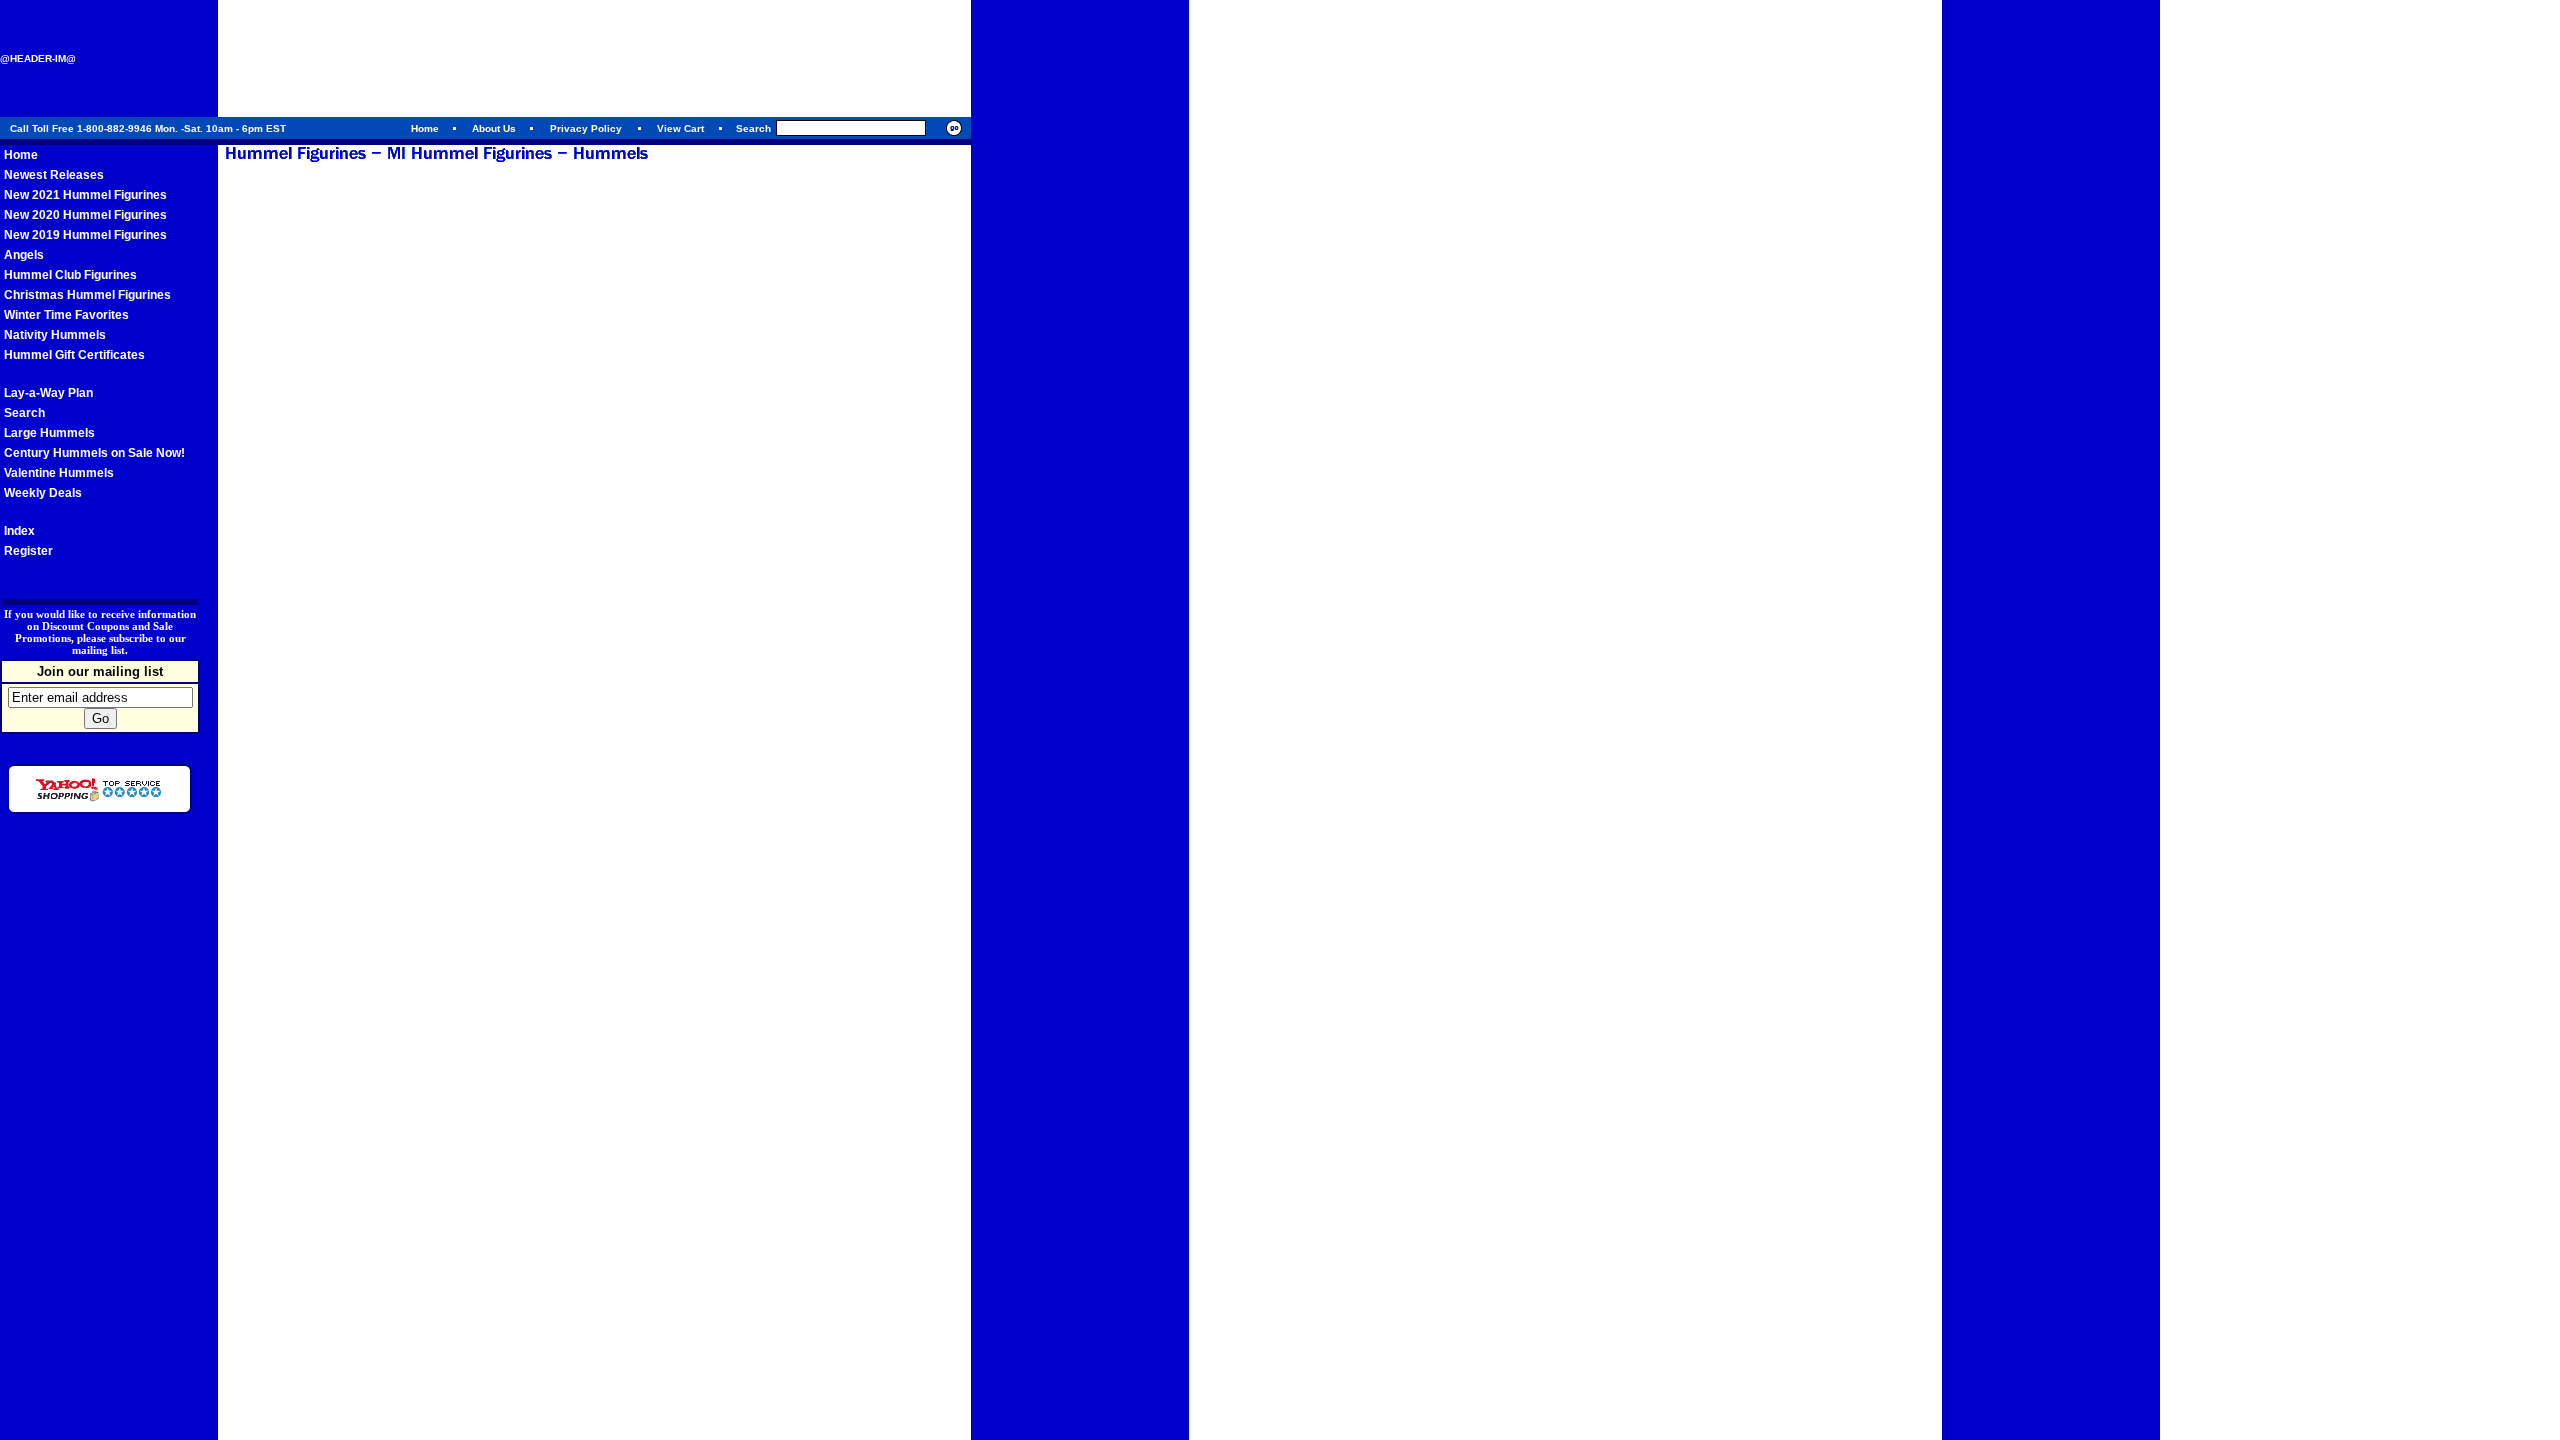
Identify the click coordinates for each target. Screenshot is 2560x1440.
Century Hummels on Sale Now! (94, 453)
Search (24, 413)
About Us (494, 128)
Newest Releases (54, 175)
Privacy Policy (586, 128)
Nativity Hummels (55, 335)
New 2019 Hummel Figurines (85, 235)
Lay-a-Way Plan (48, 393)
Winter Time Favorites (66, 315)
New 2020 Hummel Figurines (85, 215)
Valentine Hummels (59, 473)
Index (19, 531)
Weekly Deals (43, 493)
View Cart (680, 128)
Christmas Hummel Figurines (87, 295)
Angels (24, 255)
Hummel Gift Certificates (74, 355)
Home (425, 128)
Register (28, 551)
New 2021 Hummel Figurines (85, 195)
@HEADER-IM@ (38, 58)
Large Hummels (49, 433)
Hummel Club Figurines (70, 275)
